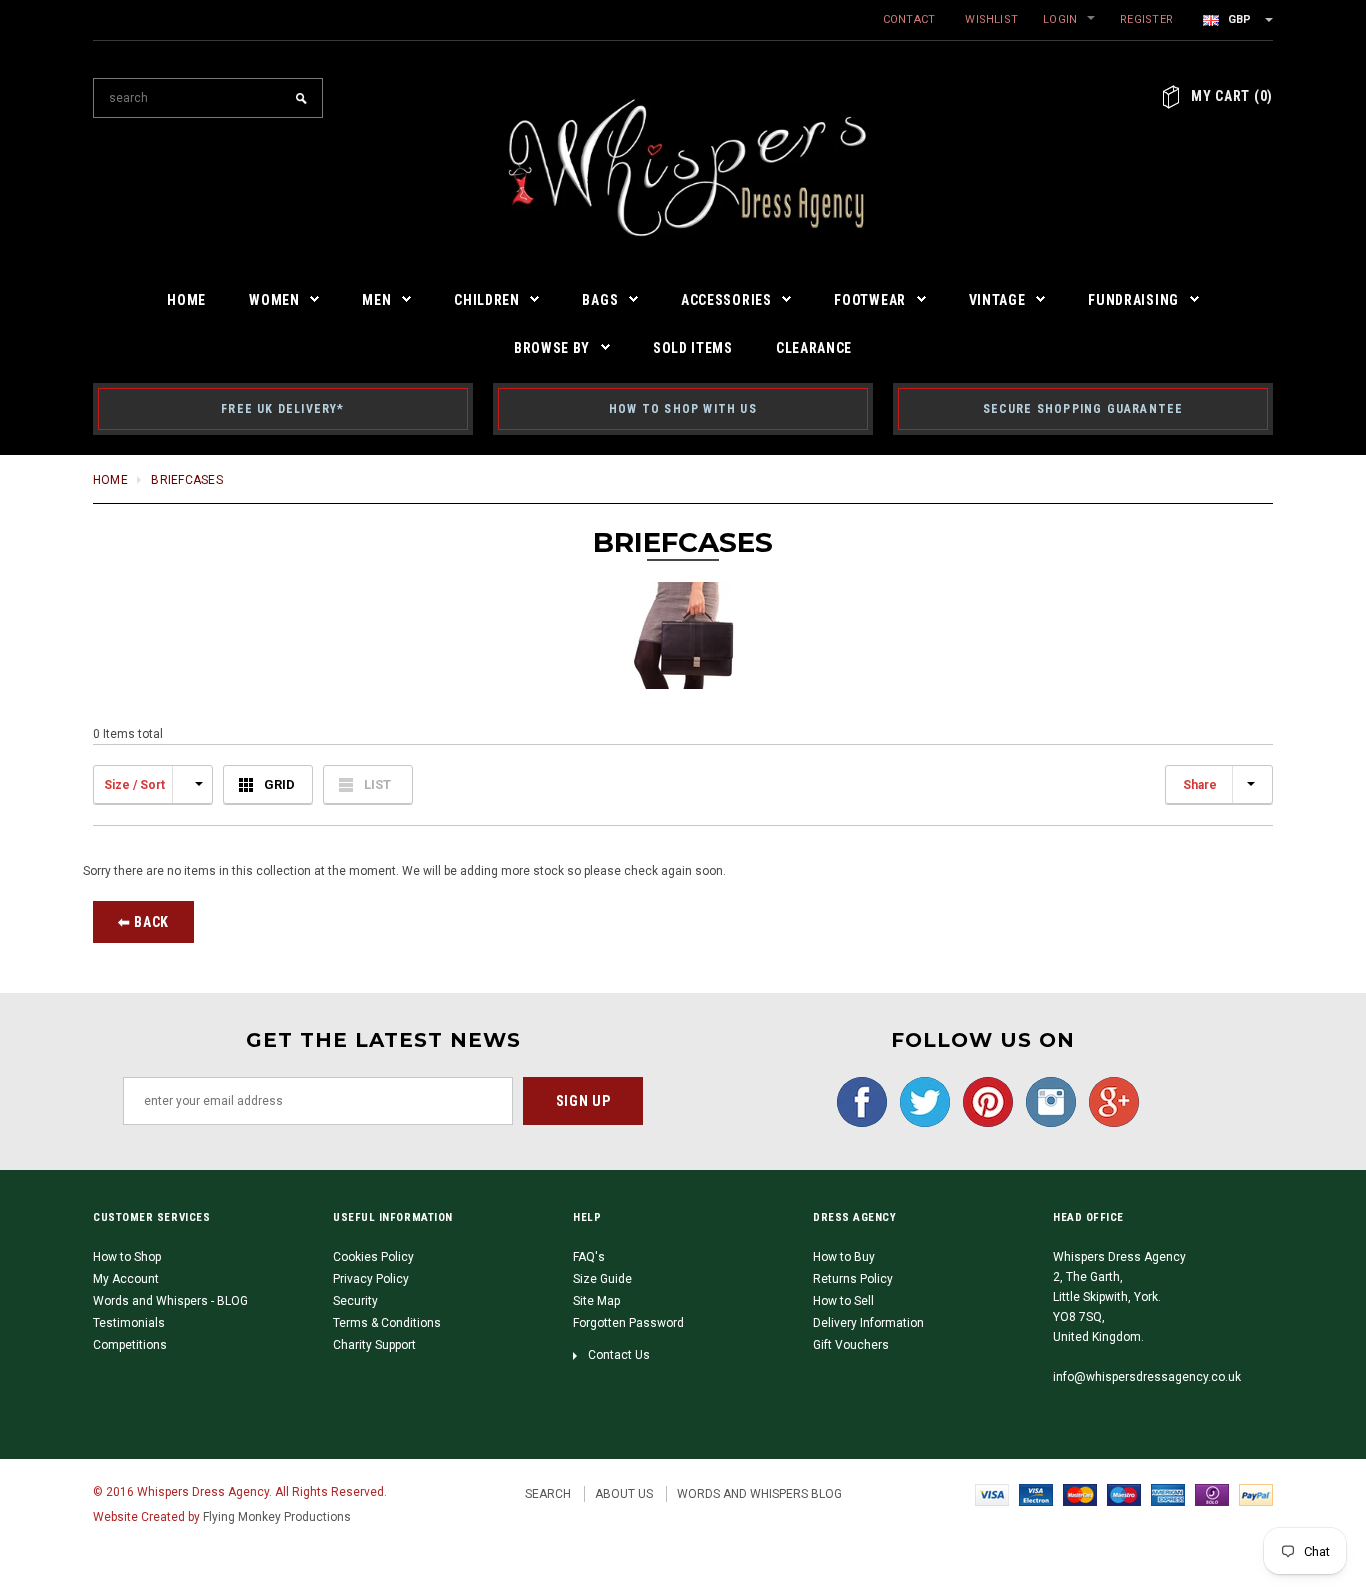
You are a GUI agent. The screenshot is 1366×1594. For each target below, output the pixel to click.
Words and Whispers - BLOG (170, 1301)
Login (1060, 19)
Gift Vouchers (851, 1345)
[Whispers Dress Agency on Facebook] (857, 1101)
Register (1146, 19)
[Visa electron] (1036, 1494)
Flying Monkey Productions (277, 1517)
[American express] (1168, 1494)
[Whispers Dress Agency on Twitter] (920, 1101)
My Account (126, 1279)
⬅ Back (143, 922)
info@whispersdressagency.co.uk (1147, 1377)
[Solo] (1212, 1494)
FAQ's (589, 1257)
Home (110, 480)
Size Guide (602, 1279)
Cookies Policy (373, 1257)
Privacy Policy (371, 1279)
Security (355, 1301)
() (1232, 96)
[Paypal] (1256, 1494)
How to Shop (127, 1257)
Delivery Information (868, 1323)
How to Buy (844, 1257)
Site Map (596, 1301)
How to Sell (843, 1301)
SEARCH (548, 1494)
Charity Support (374, 1345)
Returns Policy (853, 1279)
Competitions (130, 1345)
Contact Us (619, 1355)
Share (1200, 785)
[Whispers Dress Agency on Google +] (1109, 1101)
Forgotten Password (628, 1323)
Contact (909, 19)
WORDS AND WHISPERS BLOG (759, 1494)
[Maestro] (1124, 1494)
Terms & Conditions (387, 1323)
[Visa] (992, 1494)
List (377, 784)
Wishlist (991, 19)
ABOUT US (624, 1494)
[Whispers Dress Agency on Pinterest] (983, 1101)
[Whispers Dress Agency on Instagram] (1046, 1101)
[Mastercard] (1080, 1494)
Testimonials (129, 1323)
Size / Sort (134, 785)
